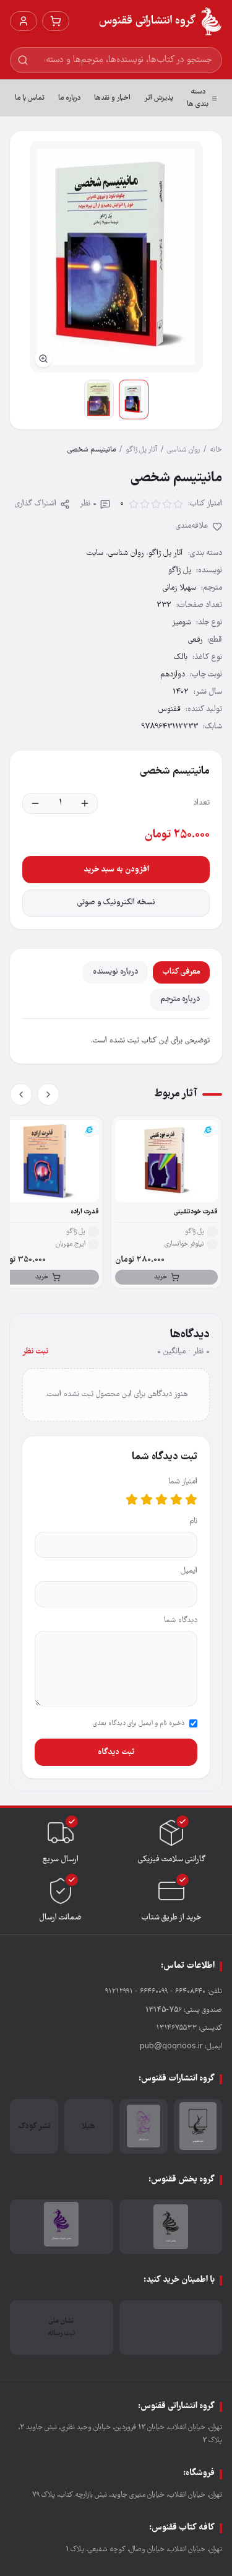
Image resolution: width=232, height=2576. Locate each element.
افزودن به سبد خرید (116, 870)
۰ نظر (88, 504)
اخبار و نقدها (112, 98)
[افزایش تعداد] (85, 803)
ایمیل (189, 1571)
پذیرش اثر (159, 98)
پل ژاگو (180, 571)
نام (193, 1522)
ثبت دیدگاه (116, 1752)
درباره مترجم (180, 999)
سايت (95, 553)
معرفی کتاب (181, 972)
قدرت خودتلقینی (196, 1212)
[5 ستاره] (132, 1500)
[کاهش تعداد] (35, 803)
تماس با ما (30, 98)
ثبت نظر (35, 1352)
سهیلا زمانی (179, 588)
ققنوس (170, 709)
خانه (216, 450)
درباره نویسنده (115, 972)
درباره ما (69, 98)
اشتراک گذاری (36, 504)
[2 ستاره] (176, 1500)
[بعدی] (21, 1094)
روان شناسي (183, 450)
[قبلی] (48, 1094)
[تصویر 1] (134, 399)
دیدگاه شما (181, 1621)
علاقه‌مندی (192, 526)
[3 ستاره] (161, 1500)
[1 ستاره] (191, 1500)
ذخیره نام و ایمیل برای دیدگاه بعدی (139, 1724)
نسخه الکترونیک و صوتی (116, 903)
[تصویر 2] (99, 399)
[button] (116, 257)
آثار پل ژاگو (141, 450)
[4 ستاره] (147, 1500)
